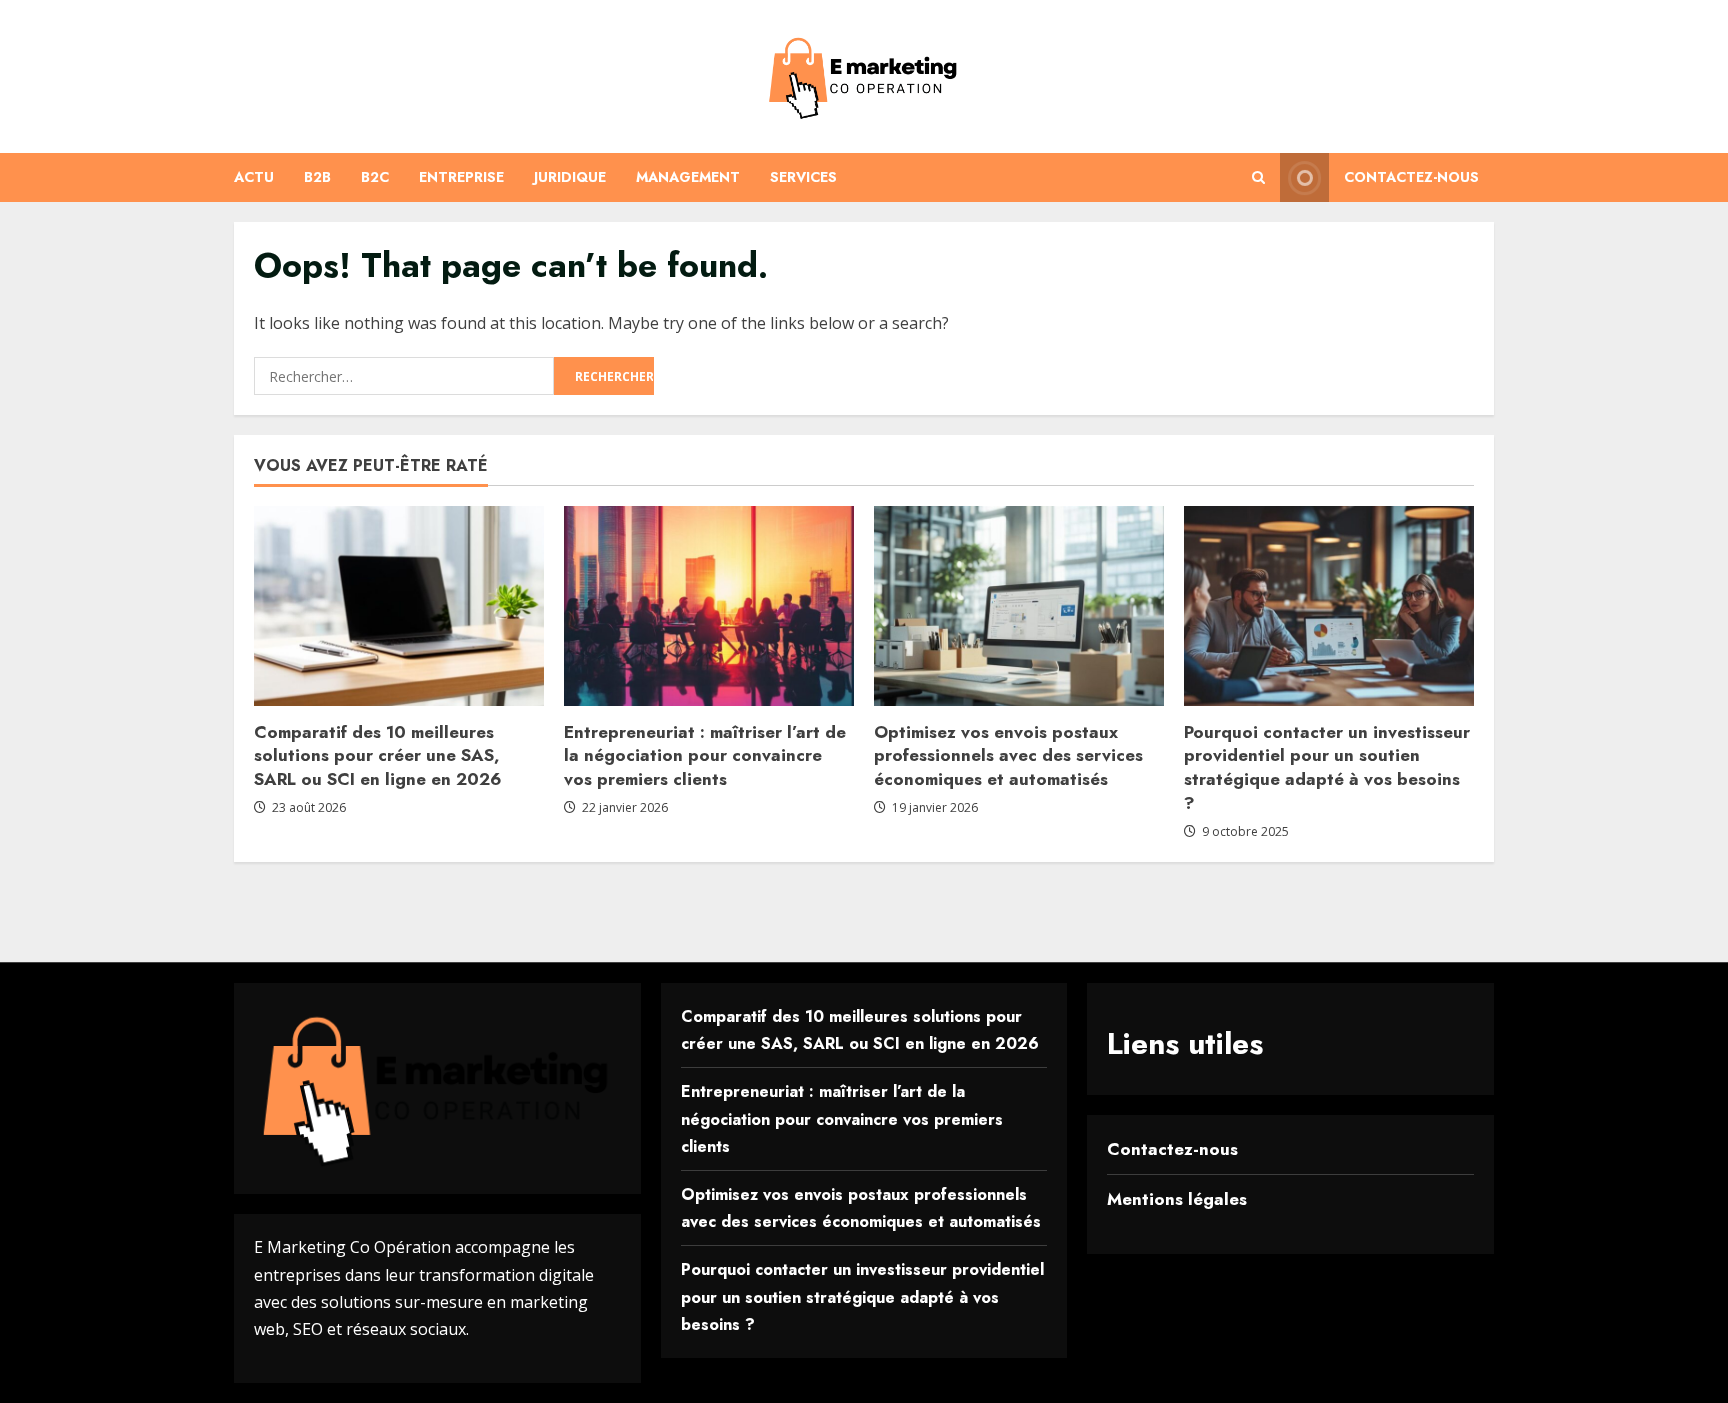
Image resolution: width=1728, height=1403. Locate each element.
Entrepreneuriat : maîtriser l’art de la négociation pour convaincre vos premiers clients (705, 756)
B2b (317, 177)
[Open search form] (1258, 177)
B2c (375, 177)
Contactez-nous (1411, 177)
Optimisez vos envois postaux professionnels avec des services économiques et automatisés (1008, 756)
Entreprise (461, 177)
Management (688, 177)
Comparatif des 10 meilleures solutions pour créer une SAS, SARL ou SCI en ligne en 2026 (378, 756)
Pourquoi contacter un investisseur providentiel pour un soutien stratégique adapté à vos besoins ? (1327, 767)
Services (803, 177)
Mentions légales (1177, 1199)
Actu (254, 177)
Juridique (570, 177)
